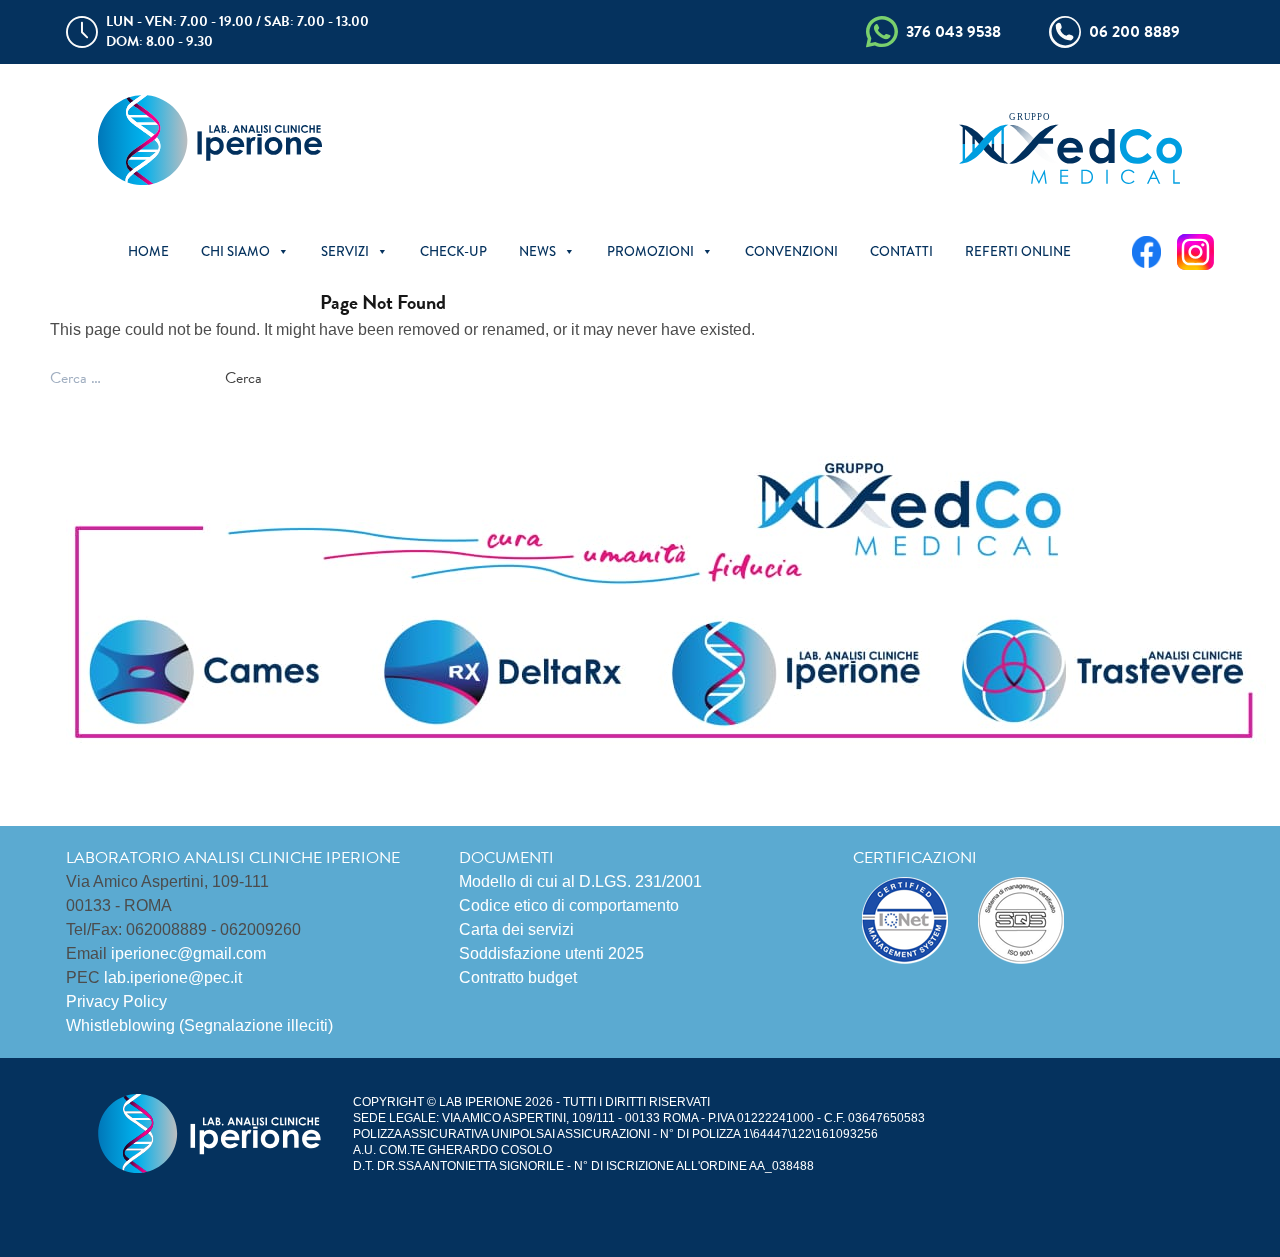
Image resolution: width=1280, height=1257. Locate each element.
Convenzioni (791, 251)
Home (148, 251)
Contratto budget (518, 977)
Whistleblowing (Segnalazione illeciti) (199, 1025)
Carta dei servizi (516, 929)
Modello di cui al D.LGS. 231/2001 (580, 881)
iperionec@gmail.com (188, 953)
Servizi (345, 251)
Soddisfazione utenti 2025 (551, 953)
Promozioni (650, 251)
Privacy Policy (116, 1001)
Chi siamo (235, 251)
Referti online (1018, 251)
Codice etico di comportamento (569, 905)
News (537, 251)
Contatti (901, 251)
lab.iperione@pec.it (173, 977)
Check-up (453, 251)
